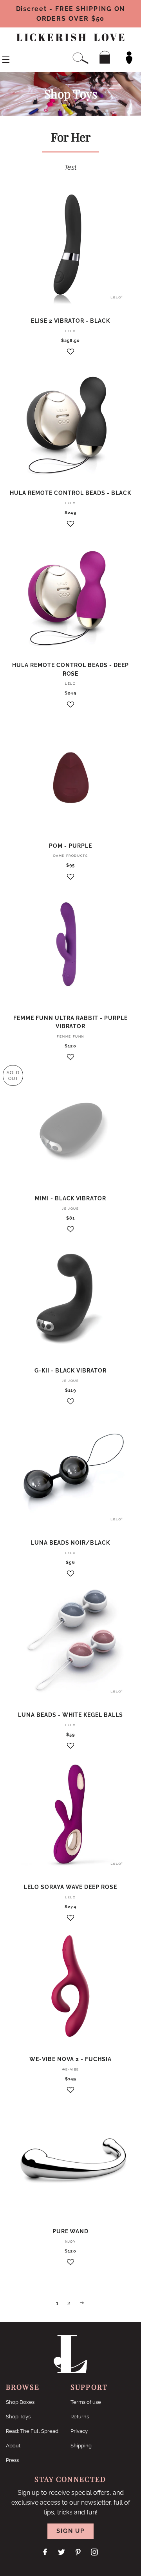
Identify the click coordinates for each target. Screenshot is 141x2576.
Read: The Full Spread (32, 2431)
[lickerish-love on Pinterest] (79, 2552)
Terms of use (86, 2402)
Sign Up (70, 2531)
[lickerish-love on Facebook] (46, 2552)
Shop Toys (18, 2417)
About (13, 2446)
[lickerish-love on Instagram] (95, 2552)
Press (12, 2460)
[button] (70, 355)
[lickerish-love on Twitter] (62, 2552)
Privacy (79, 2431)
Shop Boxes (20, 2402)
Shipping (81, 2446)
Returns (80, 2417)
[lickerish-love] (71, 2371)
